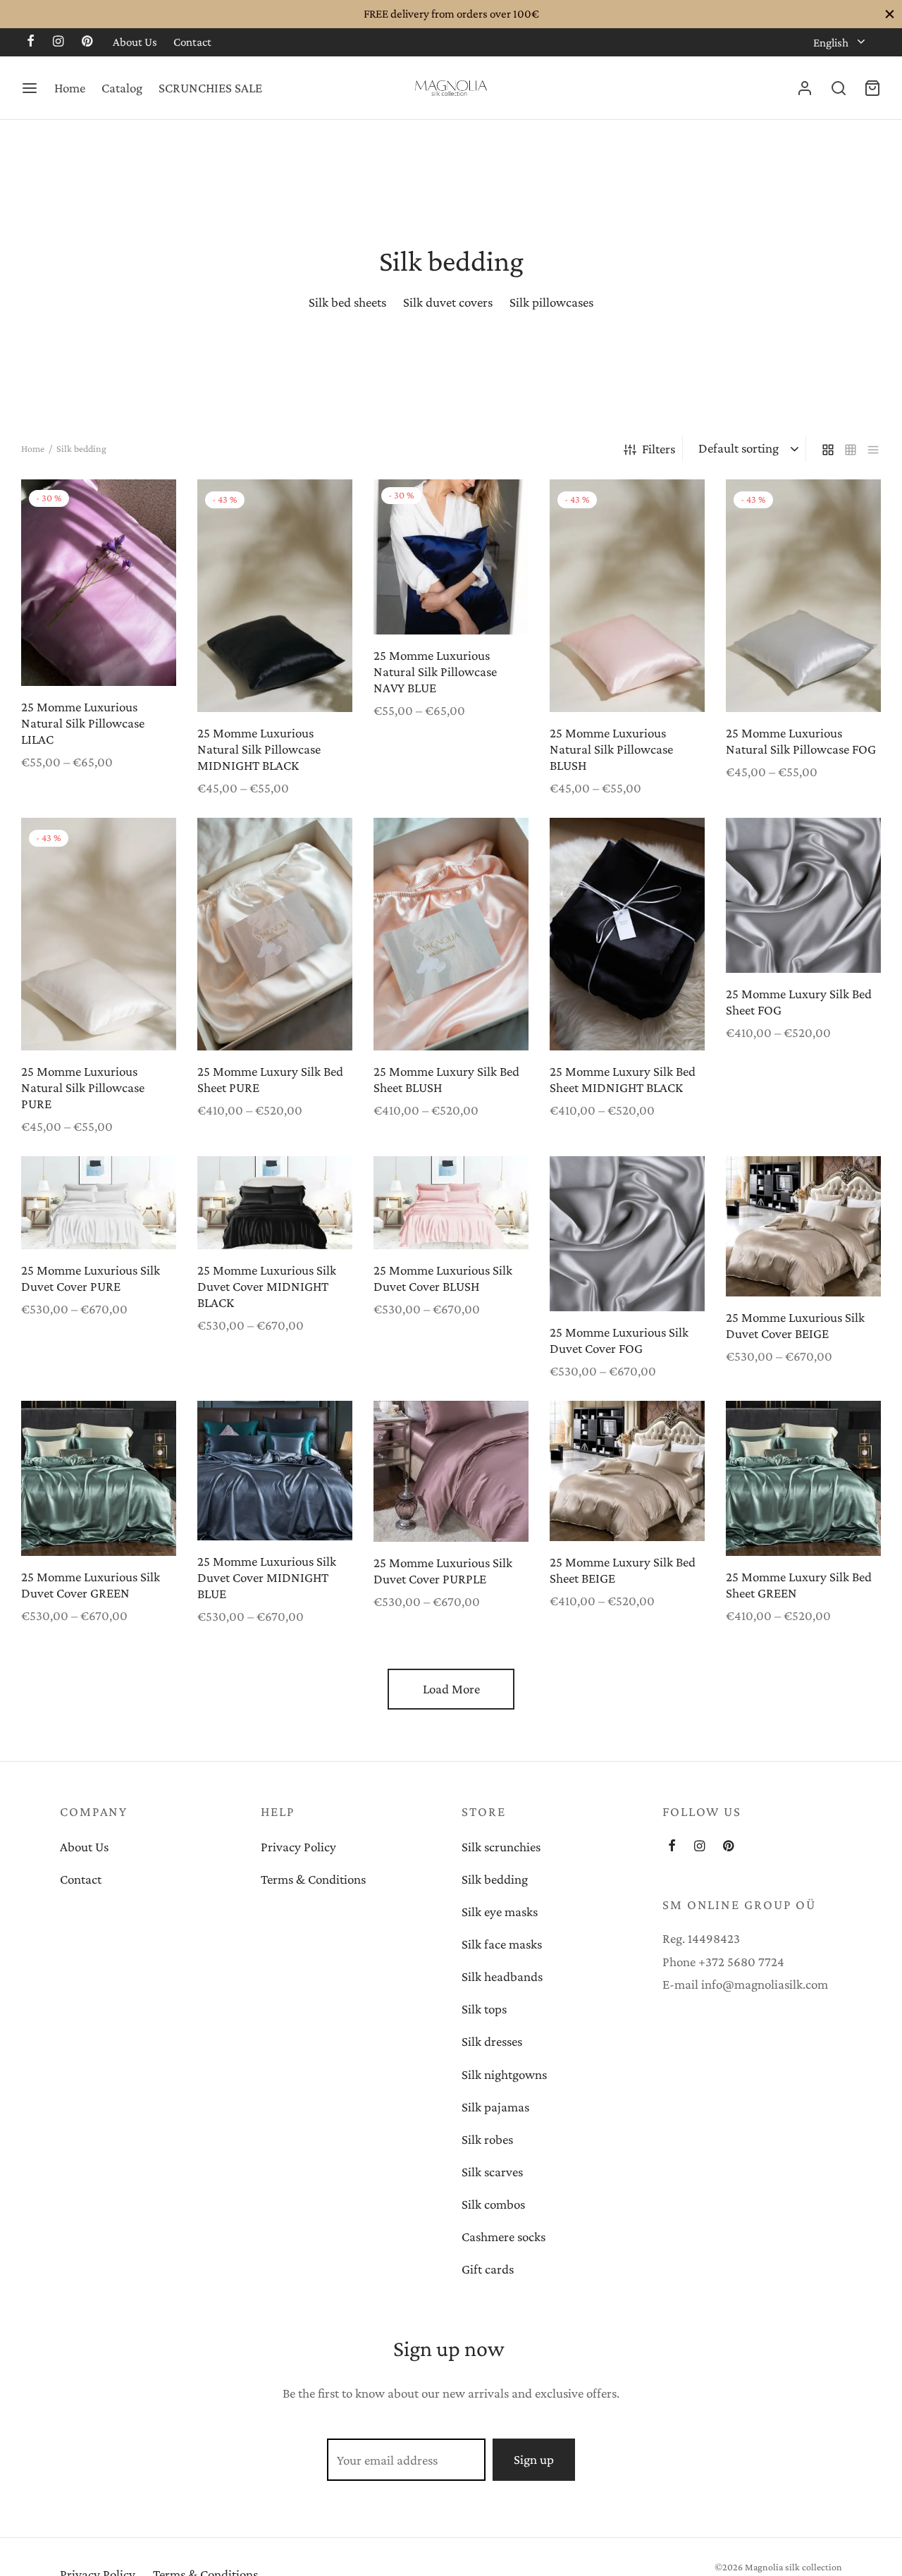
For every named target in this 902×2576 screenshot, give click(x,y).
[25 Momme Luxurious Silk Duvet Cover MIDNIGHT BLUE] (275, 1471)
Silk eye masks (500, 1912)
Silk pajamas (495, 2107)
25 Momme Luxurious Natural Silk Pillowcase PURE (83, 1087)
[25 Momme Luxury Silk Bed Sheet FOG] (803, 895)
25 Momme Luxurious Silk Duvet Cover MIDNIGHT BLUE (267, 1577)
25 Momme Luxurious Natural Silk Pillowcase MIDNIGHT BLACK (259, 749)
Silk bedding (495, 1879)
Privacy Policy (298, 1847)
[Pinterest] (87, 42)
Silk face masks (502, 1944)
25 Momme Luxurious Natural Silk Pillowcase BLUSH (611, 749)
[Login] (805, 88)
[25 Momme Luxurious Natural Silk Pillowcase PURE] (99, 934)
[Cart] (872, 88)
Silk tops (484, 2009)
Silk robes (487, 2139)
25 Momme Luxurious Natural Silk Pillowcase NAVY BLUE (435, 671)
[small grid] (851, 449)
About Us (135, 42)
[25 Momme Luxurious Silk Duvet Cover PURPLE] (451, 1471)
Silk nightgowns (504, 2074)
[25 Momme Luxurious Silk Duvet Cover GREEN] (99, 1478)
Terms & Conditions (313, 1879)
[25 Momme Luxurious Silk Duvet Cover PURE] (99, 1203)
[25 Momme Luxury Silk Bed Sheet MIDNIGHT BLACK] (627, 934)
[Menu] (30, 88)
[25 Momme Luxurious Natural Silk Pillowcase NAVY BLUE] (451, 557)
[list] (873, 449)
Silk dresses (492, 2041)
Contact (192, 42)
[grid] (828, 449)
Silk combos (493, 2204)
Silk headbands (502, 1976)
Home (70, 88)
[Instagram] (58, 42)
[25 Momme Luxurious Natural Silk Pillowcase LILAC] (99, 583)
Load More (451, 1689)
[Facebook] (31, 42)
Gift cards (488, 2269)
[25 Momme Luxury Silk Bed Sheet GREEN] (803, 1478)
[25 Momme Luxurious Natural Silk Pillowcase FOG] (803, 596)
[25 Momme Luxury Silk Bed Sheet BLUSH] (451, 934)
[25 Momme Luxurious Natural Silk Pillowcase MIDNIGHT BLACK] (275, 596)
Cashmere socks (503, 2237)
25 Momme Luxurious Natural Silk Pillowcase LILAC (83, 723)
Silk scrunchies (501, 1847)
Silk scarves (492, 2172)
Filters (659, 449)
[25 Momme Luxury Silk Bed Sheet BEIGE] (627, 1471)
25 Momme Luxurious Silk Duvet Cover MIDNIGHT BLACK (267, 1286)
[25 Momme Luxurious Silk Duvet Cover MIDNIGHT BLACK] (275, 1203)
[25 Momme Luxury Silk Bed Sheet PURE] (275, 934)
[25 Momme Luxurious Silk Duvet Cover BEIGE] (803, 1226)
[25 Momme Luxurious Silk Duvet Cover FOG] (627, 1234)
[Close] (890, 14)
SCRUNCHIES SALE (210, 88)
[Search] (839, 88)
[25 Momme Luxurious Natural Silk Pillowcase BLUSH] (627, 596)
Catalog (122, 88)
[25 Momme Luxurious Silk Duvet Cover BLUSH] (451, 1203)
